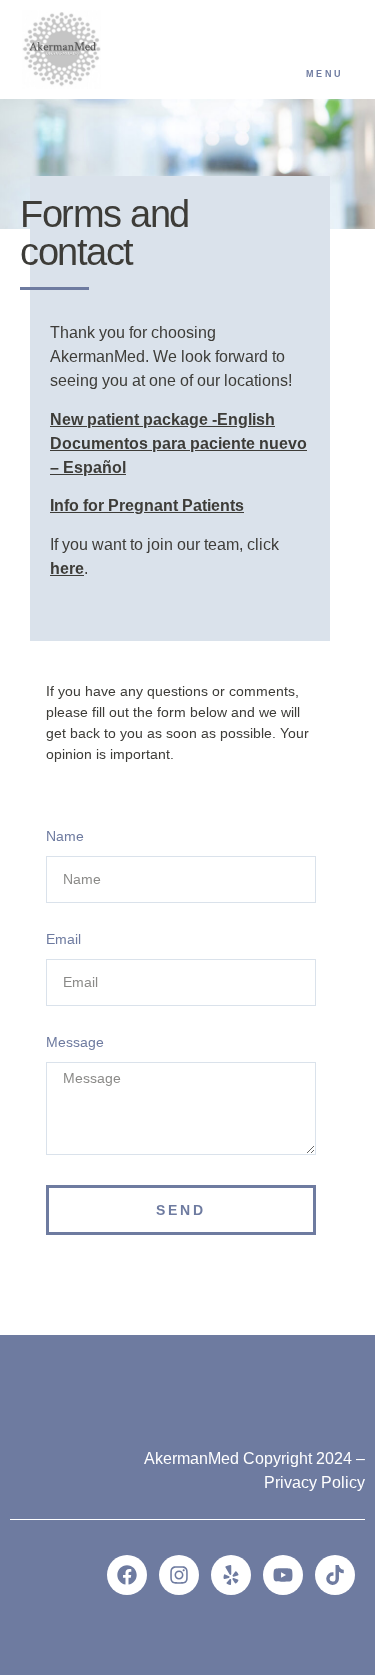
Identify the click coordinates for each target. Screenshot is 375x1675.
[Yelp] (231, 1575)
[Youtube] (283, 1575)
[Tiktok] (335, 1575)
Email (63, 939)
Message (75, 1042)
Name (65, 836)
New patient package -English (162, 419)
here (67, 568)
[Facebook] (127, 1575)
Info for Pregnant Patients (147, 505)
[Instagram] (179, 1575)
